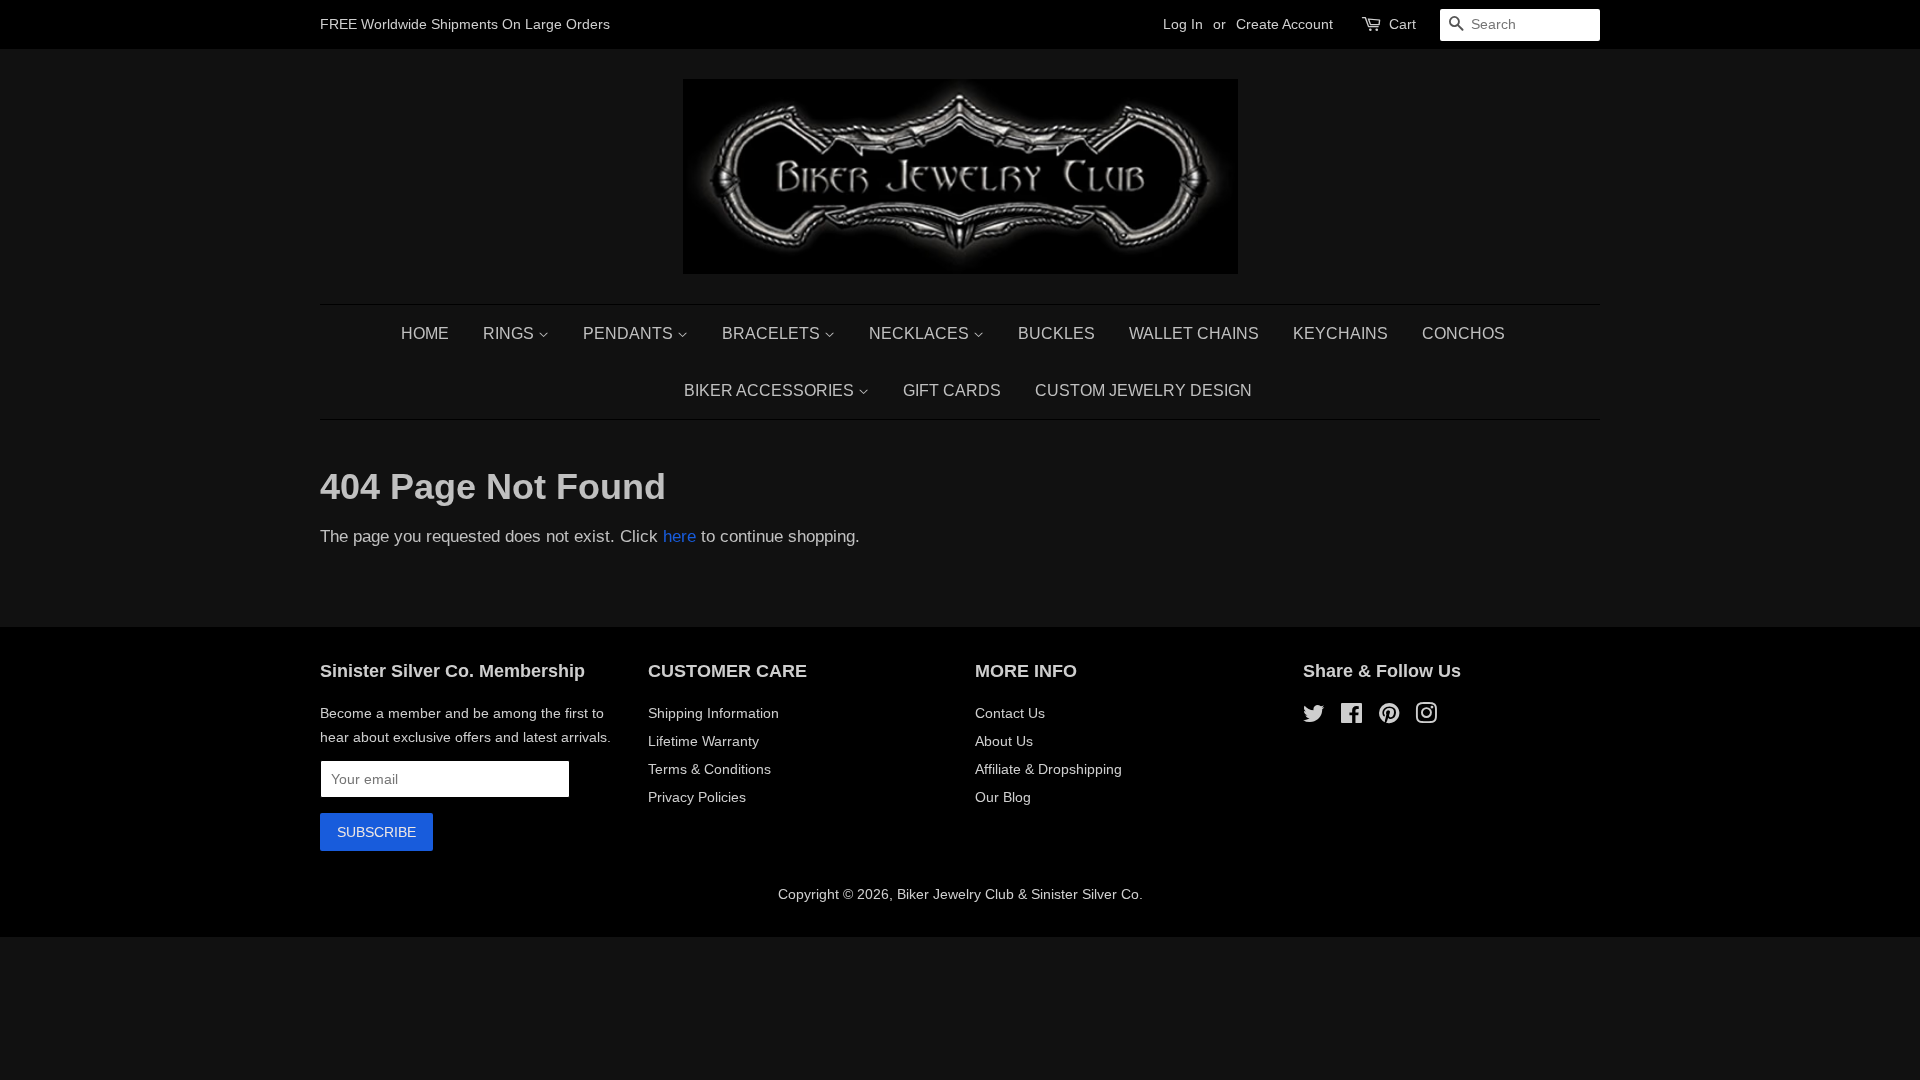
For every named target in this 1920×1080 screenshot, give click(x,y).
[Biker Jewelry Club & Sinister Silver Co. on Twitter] (1314, 717)
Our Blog (1003, 797)
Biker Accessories (771, 390)
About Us (1004, 741)
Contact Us (1010, 713)
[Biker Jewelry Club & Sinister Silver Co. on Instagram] (1426, 717)
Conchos (1463, 333)
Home (425, 333)
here (679, 536)
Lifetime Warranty (703, 741)
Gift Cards (952, 390)
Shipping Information (713, 713)
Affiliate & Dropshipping (1048, 769)
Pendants (630, 333)
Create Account (1284, 24)
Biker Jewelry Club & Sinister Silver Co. (1020, 894)
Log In (1183, 24)
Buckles (1056, 333)
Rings (510, 333)
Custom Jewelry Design (1143, 390)
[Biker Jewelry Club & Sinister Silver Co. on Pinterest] (1389, 717)
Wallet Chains (1194, 333)
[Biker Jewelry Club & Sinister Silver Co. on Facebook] (1351, 717)
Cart (1402, 24)
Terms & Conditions (709, 769)
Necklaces (921, 333)
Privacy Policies (697, 797)
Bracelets (773, 333)
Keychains (1340, 333)
